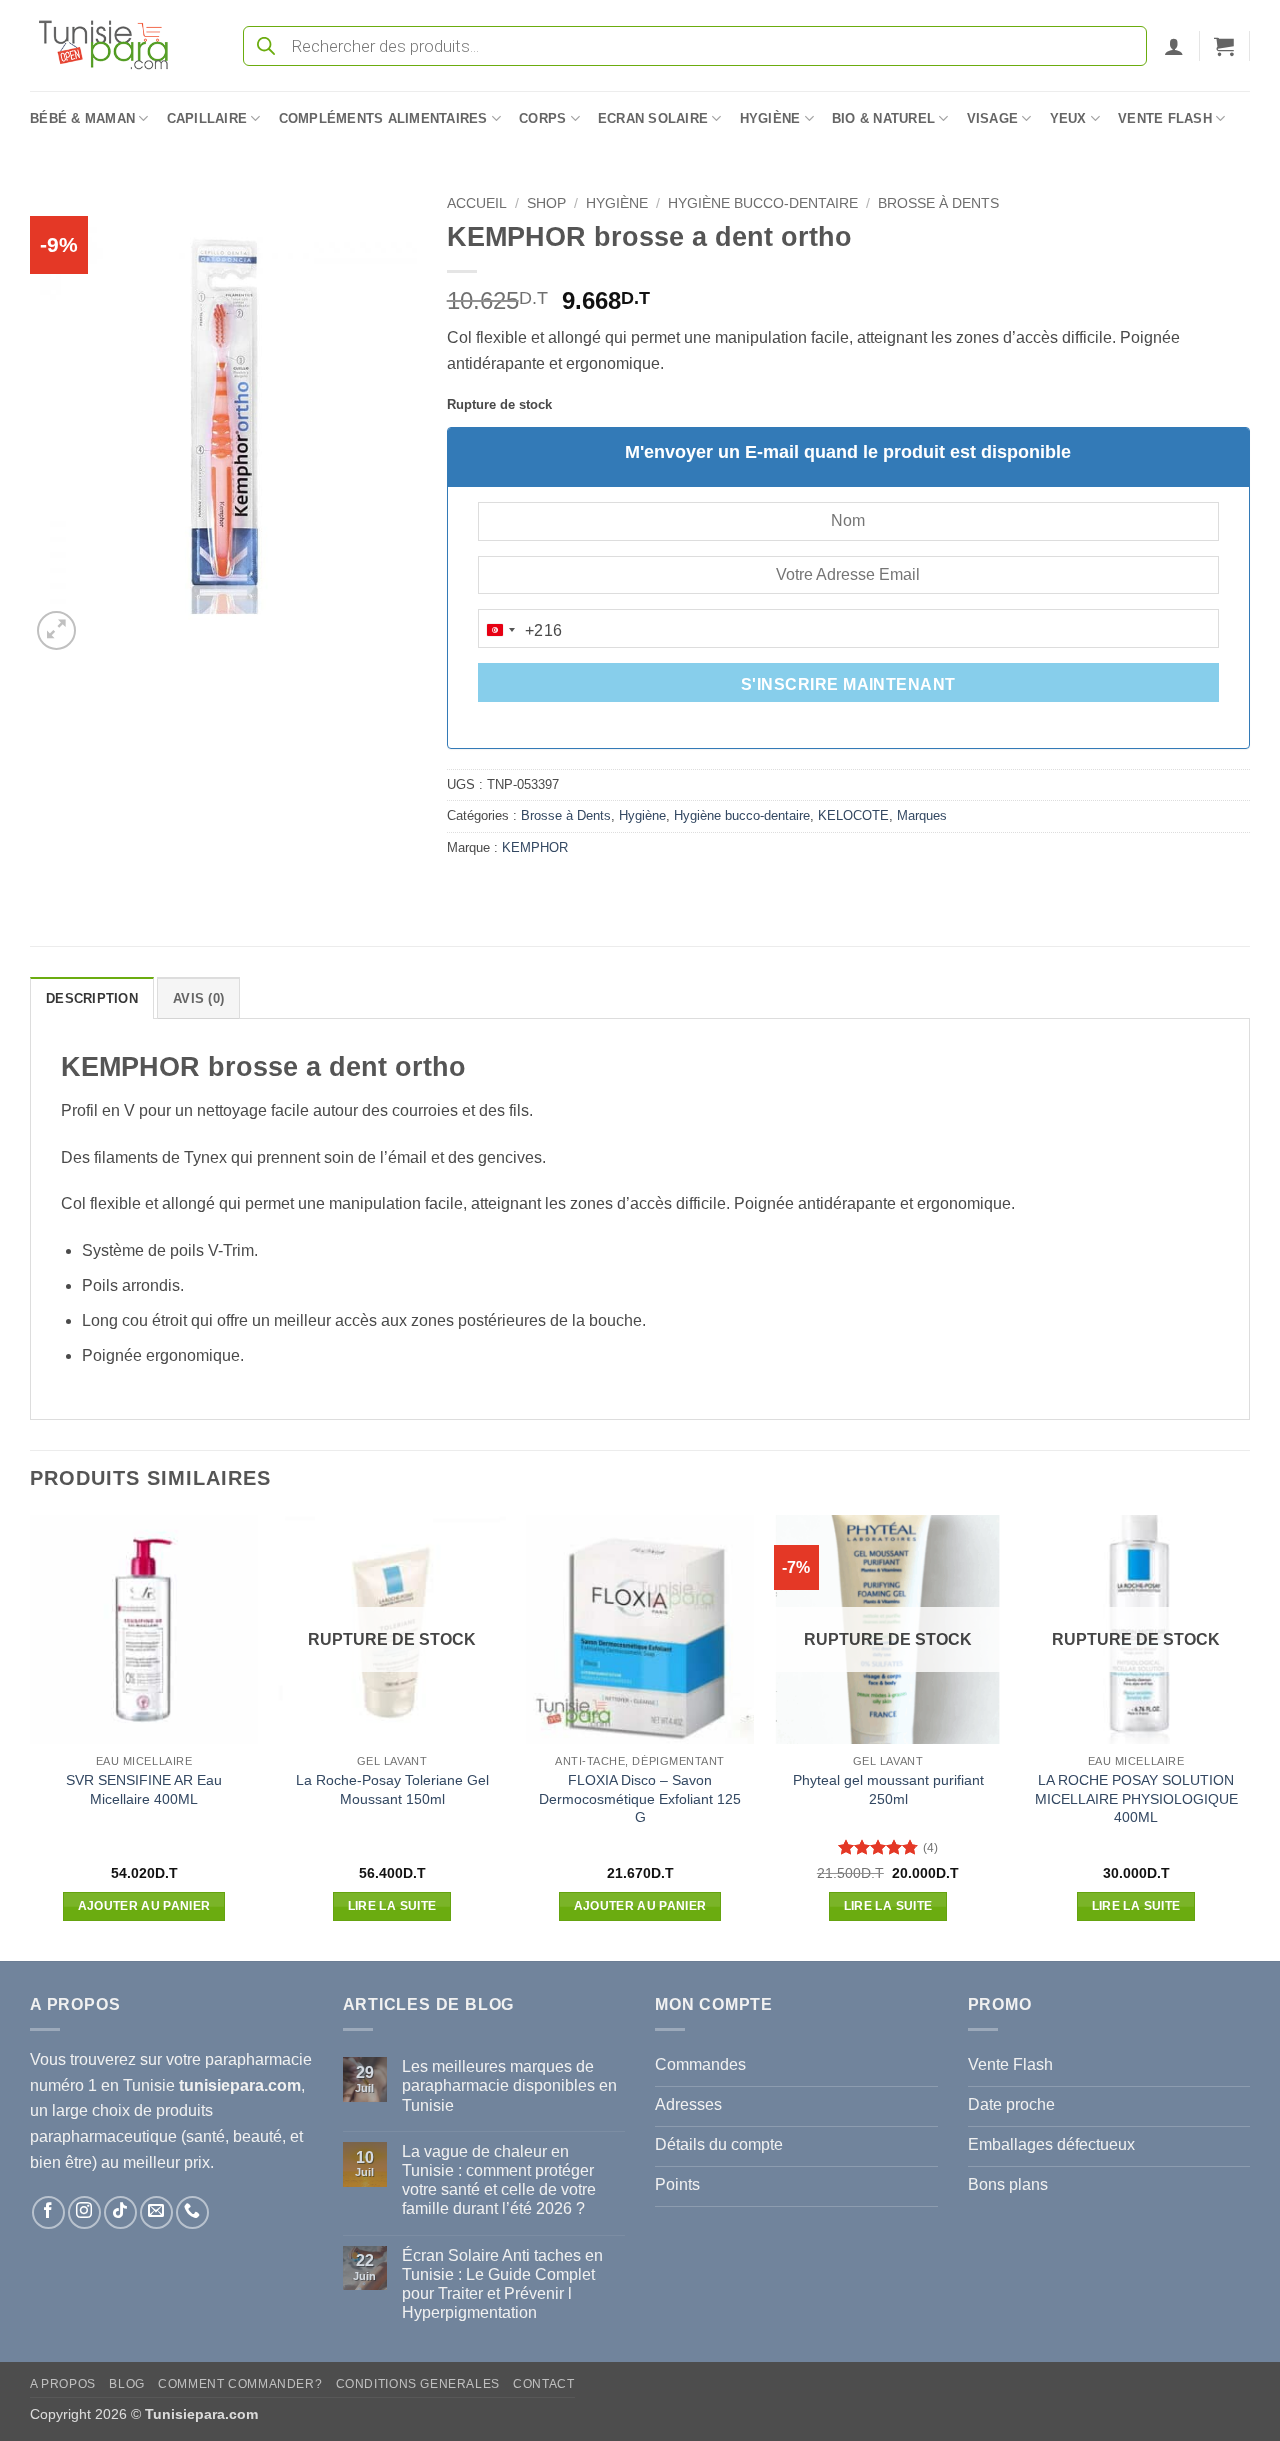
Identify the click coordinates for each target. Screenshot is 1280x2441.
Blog (126, 2384)
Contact (543, 2384)
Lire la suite (392, 1906)
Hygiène (770, 118)
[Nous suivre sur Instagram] (84, 2212)
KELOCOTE (853, 815)
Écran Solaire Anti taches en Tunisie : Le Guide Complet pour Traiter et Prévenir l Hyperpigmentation (502, 2284)
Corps (542, 118)
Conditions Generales (418, 2384)
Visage (993, 118)
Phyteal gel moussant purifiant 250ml (888, 1789)
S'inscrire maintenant (848, 684)
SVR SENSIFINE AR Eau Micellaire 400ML (144, 1789)
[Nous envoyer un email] (156, 2212)
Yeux (1068, 118)
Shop (546, 203)
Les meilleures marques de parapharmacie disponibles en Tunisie (509, 2085)
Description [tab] (92, 998)
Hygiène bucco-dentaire (763, 203)
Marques (922, 815)
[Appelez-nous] (192, 2212)
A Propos (63, 2384)
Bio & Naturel (883, 118)
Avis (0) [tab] (198, 998)
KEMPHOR (535, 847)
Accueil (477, 203)
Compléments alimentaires (383, 118)
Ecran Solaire (653, 118)
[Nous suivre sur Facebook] (48, 2212)
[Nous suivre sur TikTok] (120, 2212)
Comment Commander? (240, 2384)
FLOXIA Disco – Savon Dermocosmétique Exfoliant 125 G (640, 1798)
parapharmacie (258, 2059)
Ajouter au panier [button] (144, 1906)
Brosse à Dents (938, 203)
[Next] (1249, 1736)
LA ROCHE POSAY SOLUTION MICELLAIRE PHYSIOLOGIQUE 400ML (1136, 1798)
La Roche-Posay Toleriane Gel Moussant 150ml (392, 1789)
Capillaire (207, 118)
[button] (1174, 46)
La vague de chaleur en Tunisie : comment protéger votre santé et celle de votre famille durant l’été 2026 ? (499, 2180)
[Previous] (31, 1736)
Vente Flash (1165, 118)
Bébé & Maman (82, 118)
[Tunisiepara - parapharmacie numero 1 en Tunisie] (113, 45)
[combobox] (521, 630)
